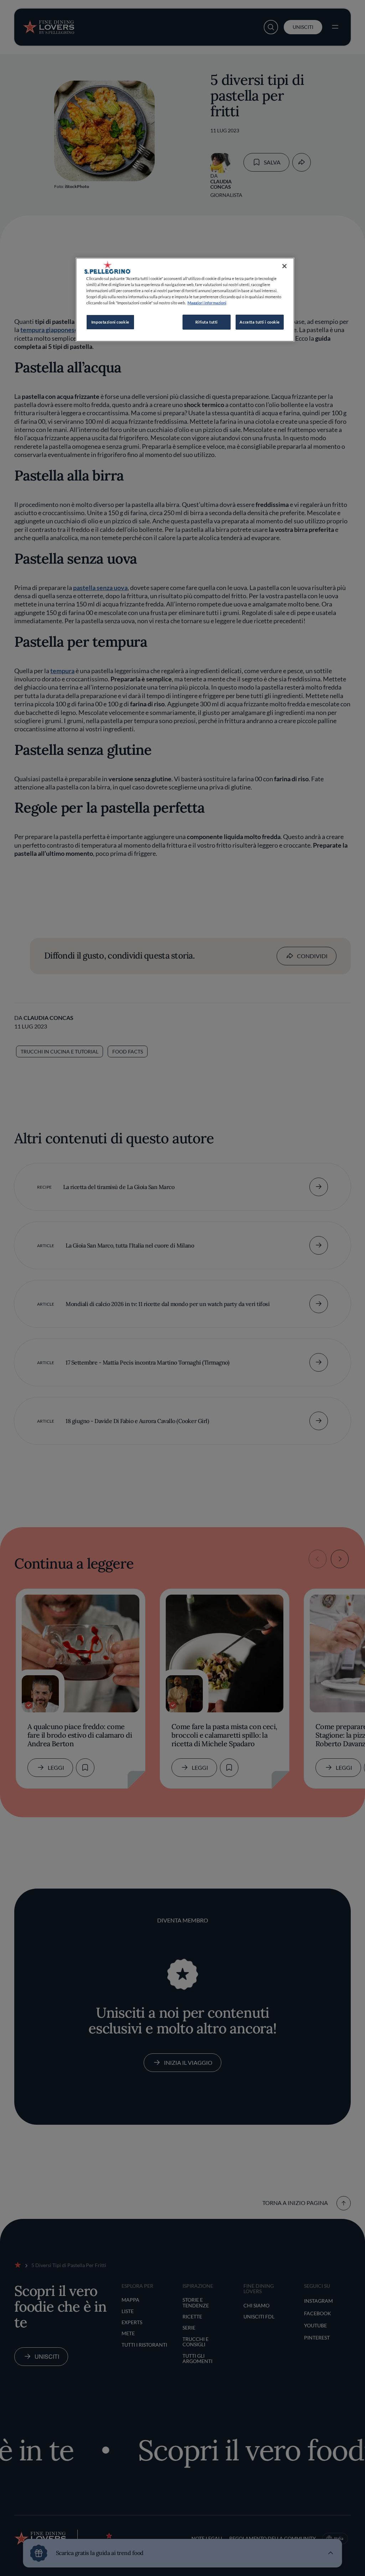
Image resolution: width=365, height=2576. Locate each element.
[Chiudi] (284, 266)
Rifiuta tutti (207, 322)
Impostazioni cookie (110, 322)
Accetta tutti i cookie (260, 322)
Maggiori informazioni (207, 303)
